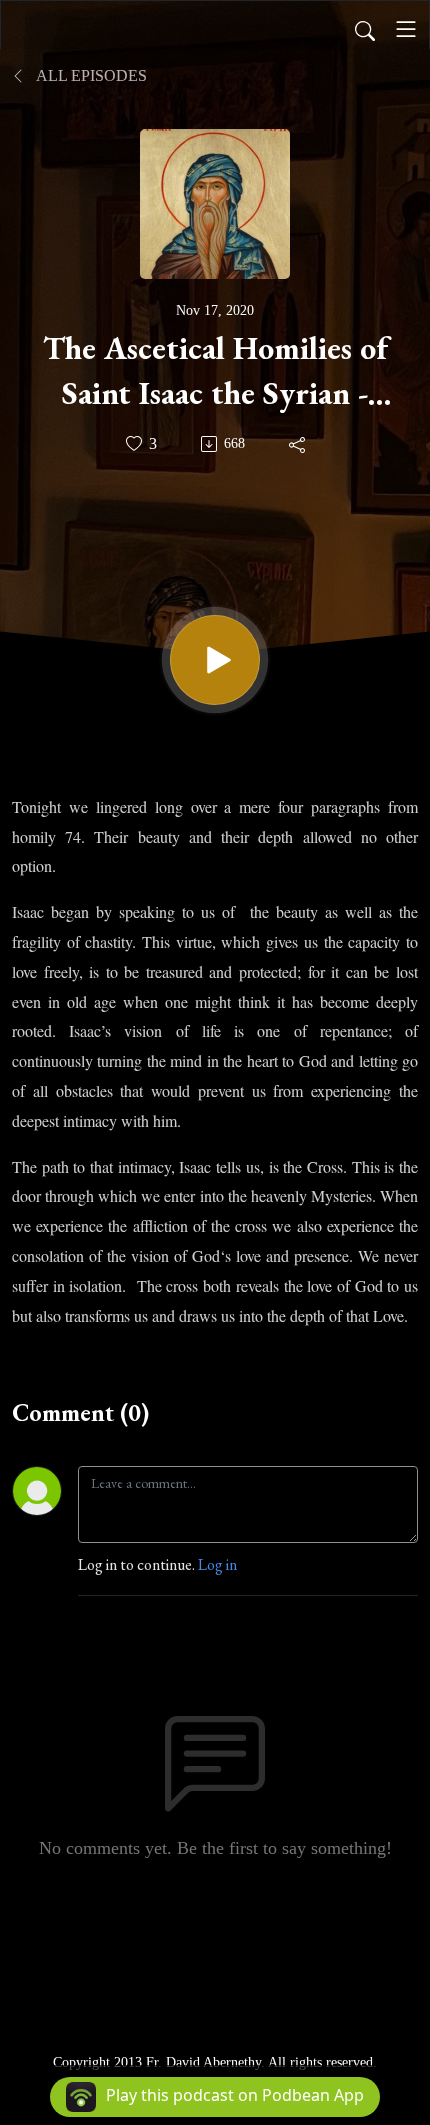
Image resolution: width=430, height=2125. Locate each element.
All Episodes (90, 75)
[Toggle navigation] (406, 29)
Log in (217, 1564)
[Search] (365, 29)
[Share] (298, 444)
